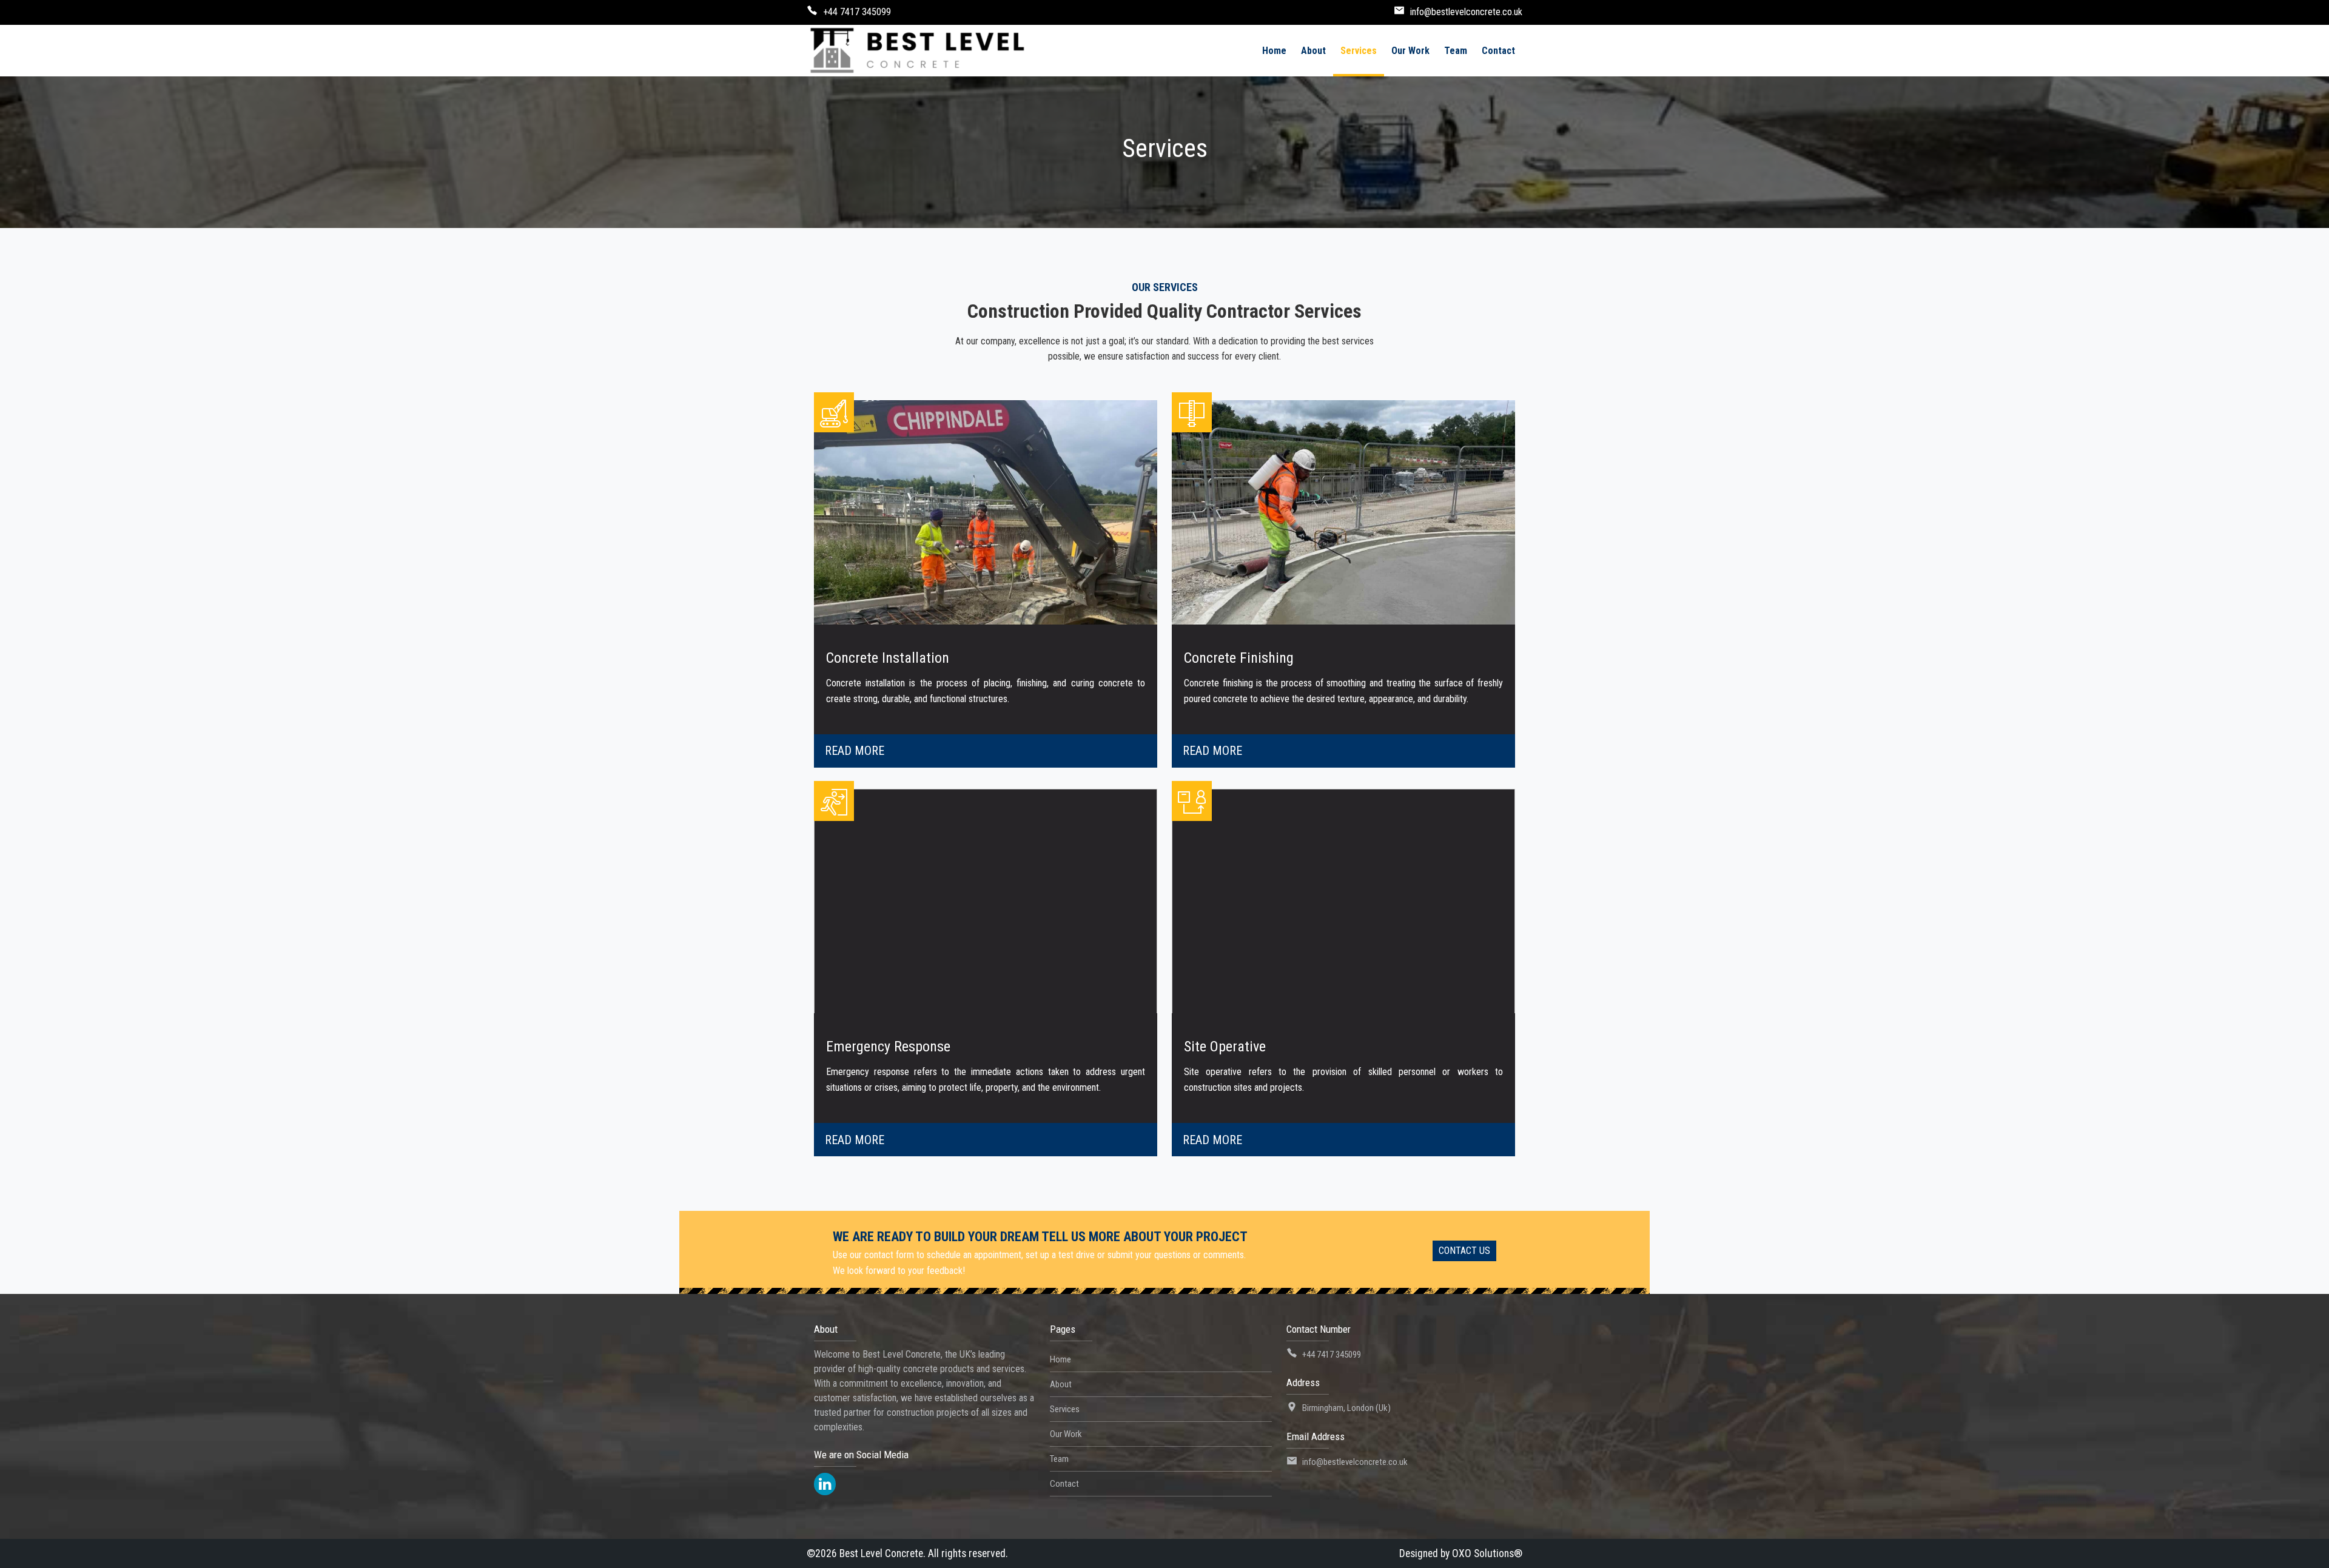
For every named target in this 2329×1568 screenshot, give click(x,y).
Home (1060, 1359)
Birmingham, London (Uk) (1346, 1408)
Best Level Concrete (881, 1553)
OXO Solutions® (1487, 1553)
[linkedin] (825, 1484)
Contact (1064, 1484)
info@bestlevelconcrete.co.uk (1466, 12)
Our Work (1066, 1434)
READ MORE (855, 751)
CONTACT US (1464, 1251)
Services (1065, 1409)
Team (1059, 1459)
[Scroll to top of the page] (2311, 1559)
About (1061, 1384)
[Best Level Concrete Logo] (917, 51)
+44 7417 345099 (857, 12)
